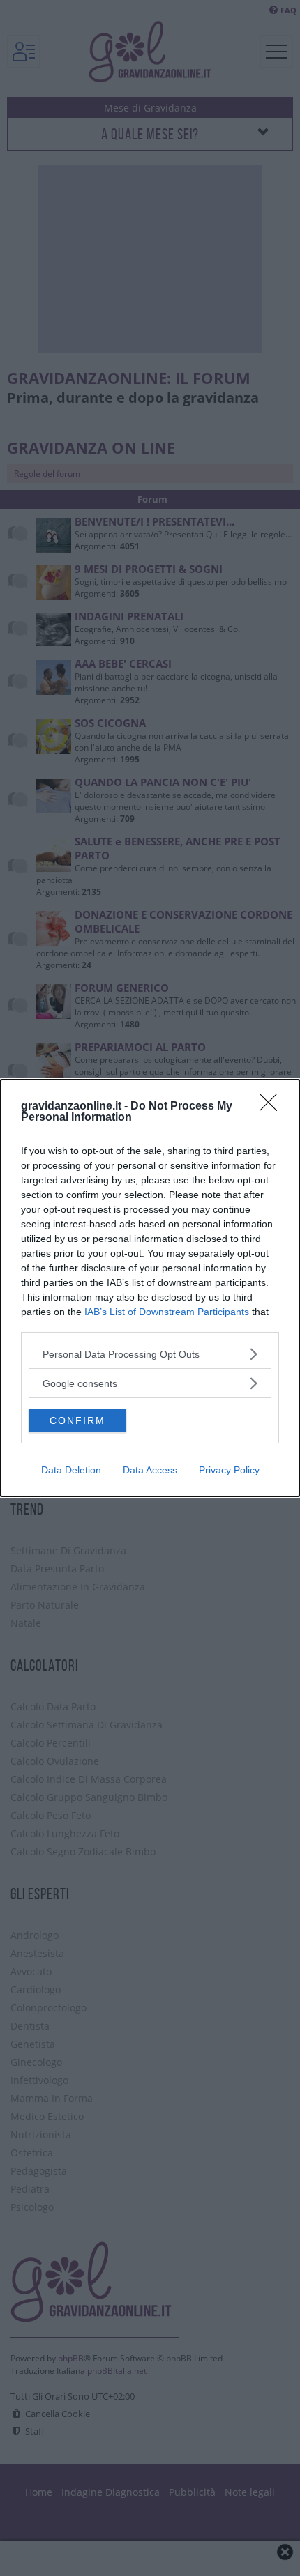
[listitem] (150, 1354)
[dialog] (150, 1288)
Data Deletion (71, 1470)
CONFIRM (77, 1420)
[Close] (273, 1107)
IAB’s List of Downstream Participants (167, 1312)
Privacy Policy (229, 1470)
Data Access (150, 1470)
